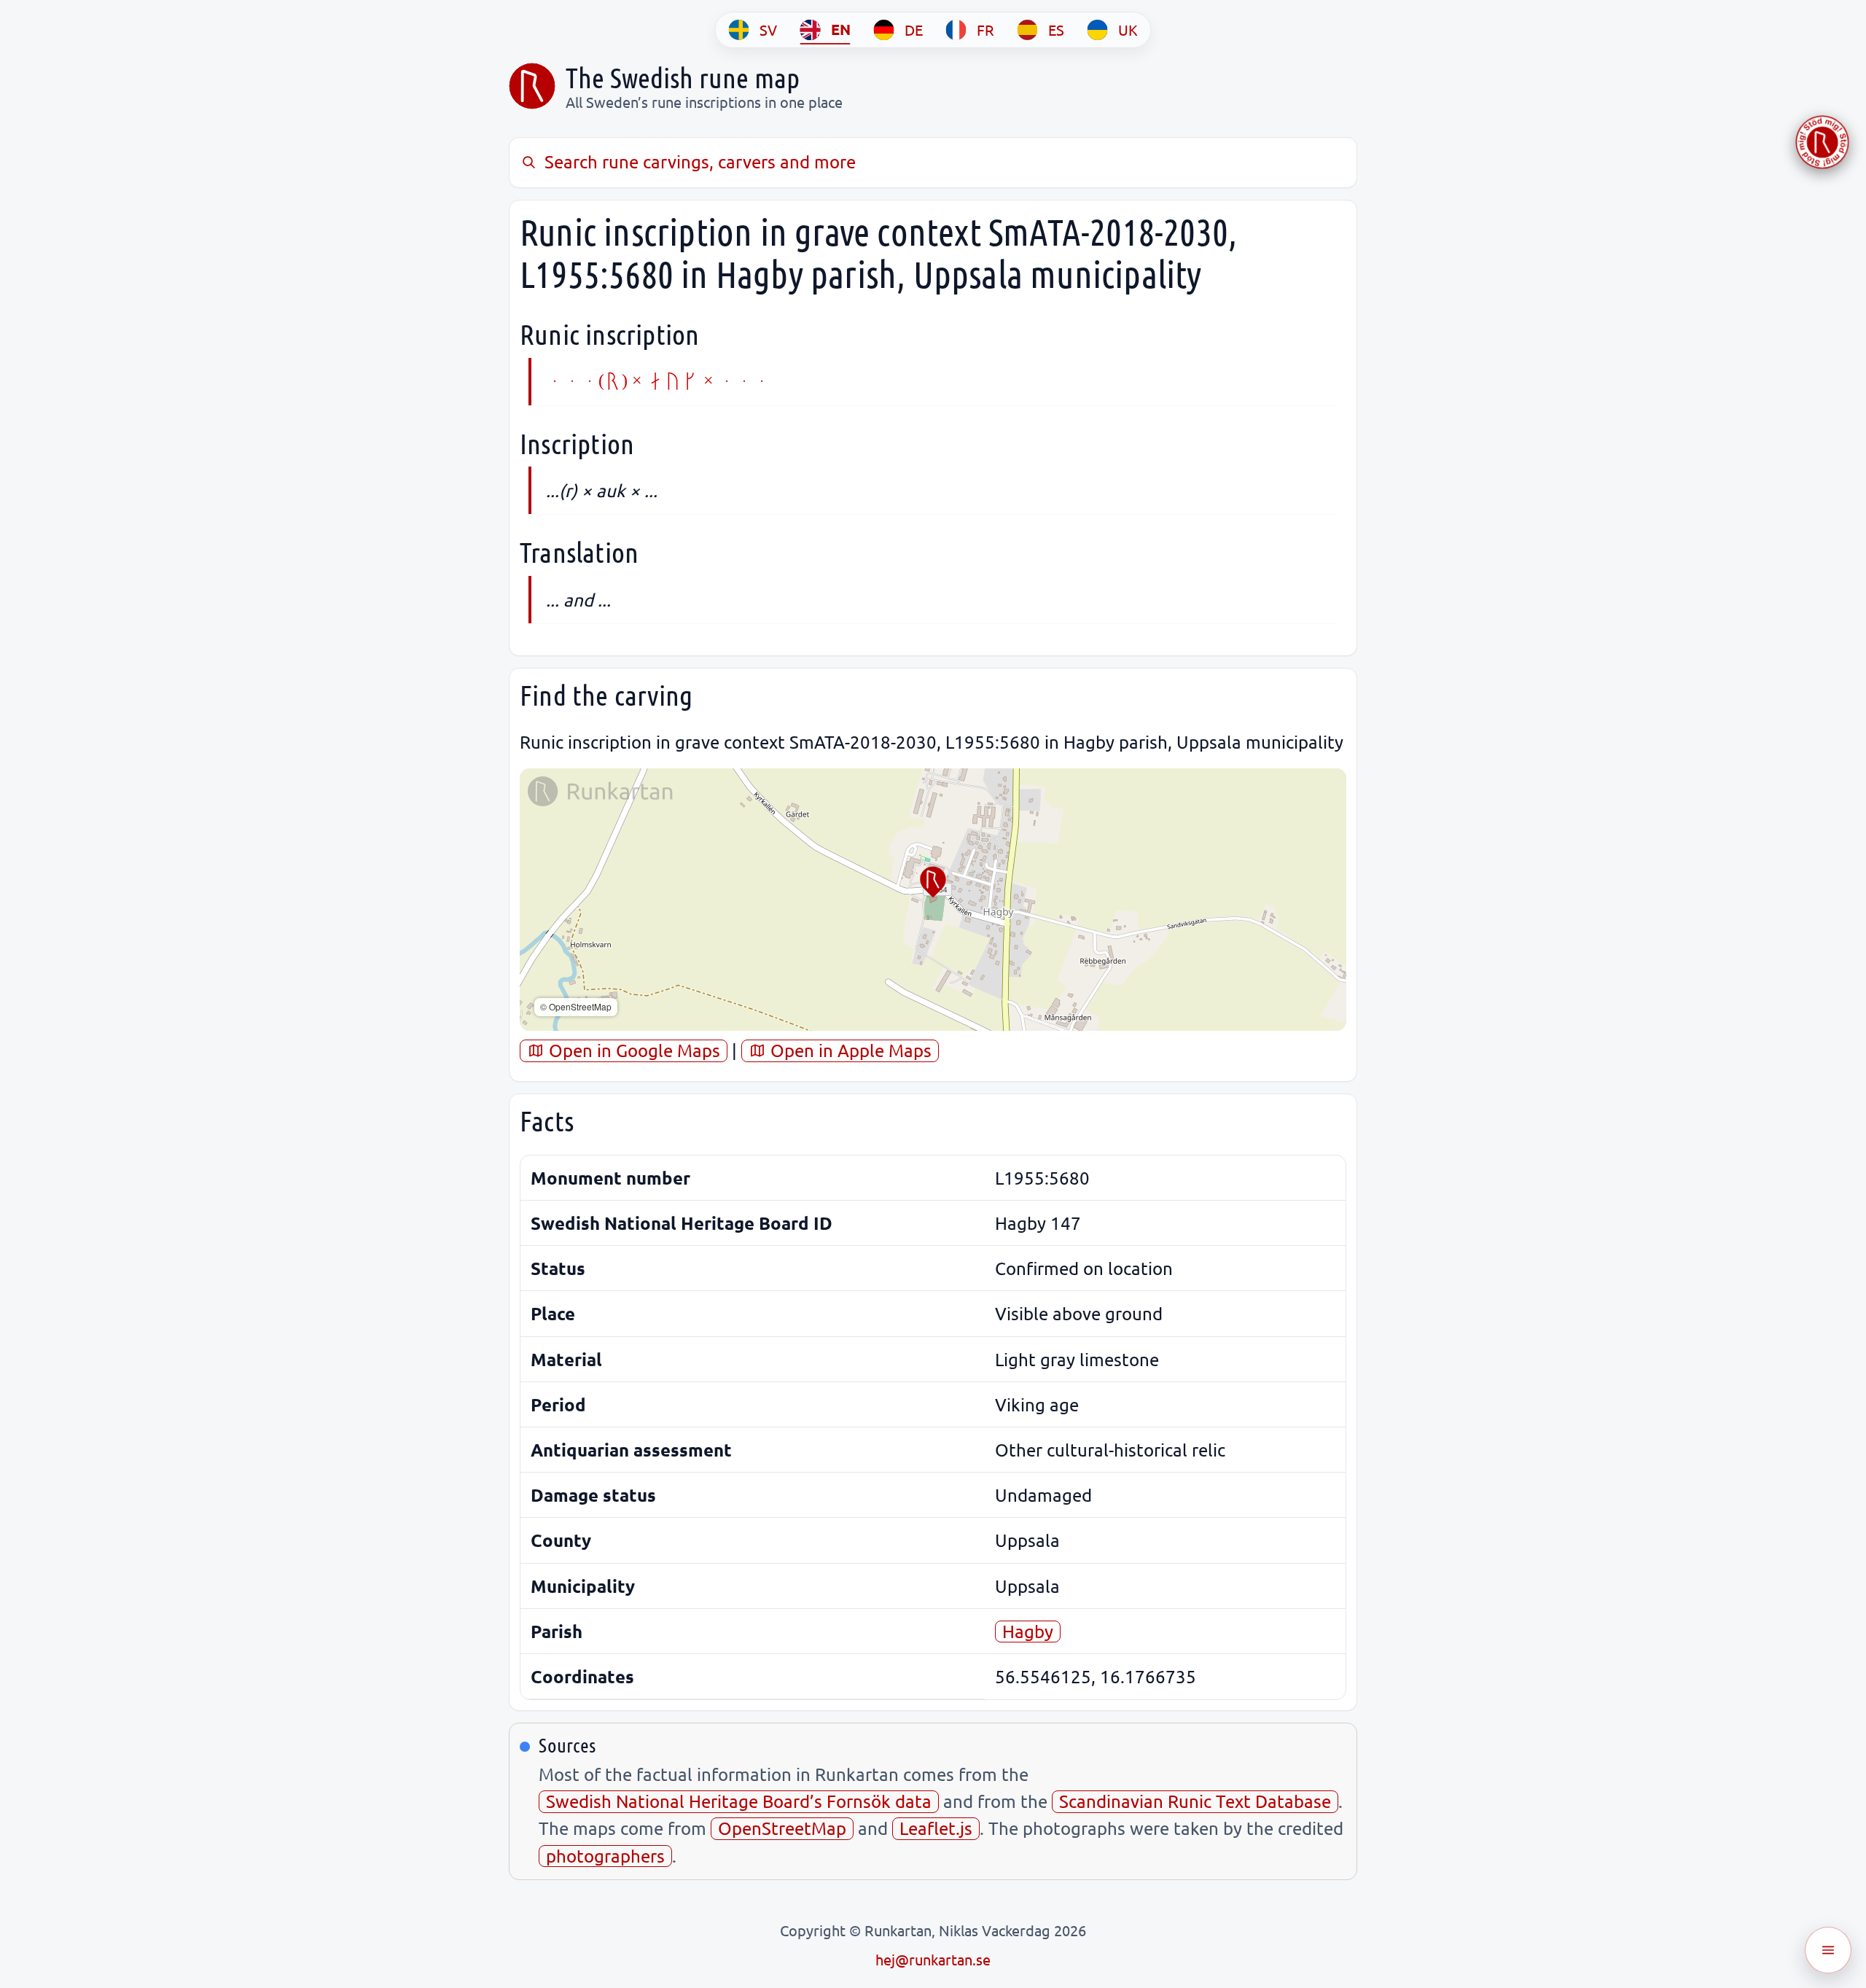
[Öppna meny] (1828, 1950)
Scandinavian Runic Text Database (1195, 1801)
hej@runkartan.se (933, 1959)
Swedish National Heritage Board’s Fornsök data (739, 1801)
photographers (605, 1856)
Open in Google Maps (632, 1050)
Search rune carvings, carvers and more (700, 161)
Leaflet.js (936, 1828)
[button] (933, 882)
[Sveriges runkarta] (532, 86)
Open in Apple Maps (849, 1050)
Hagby (1028, 1631)
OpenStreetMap (782, 1828)
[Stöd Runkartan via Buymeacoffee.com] (1822, 142)
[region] (933, 900)
